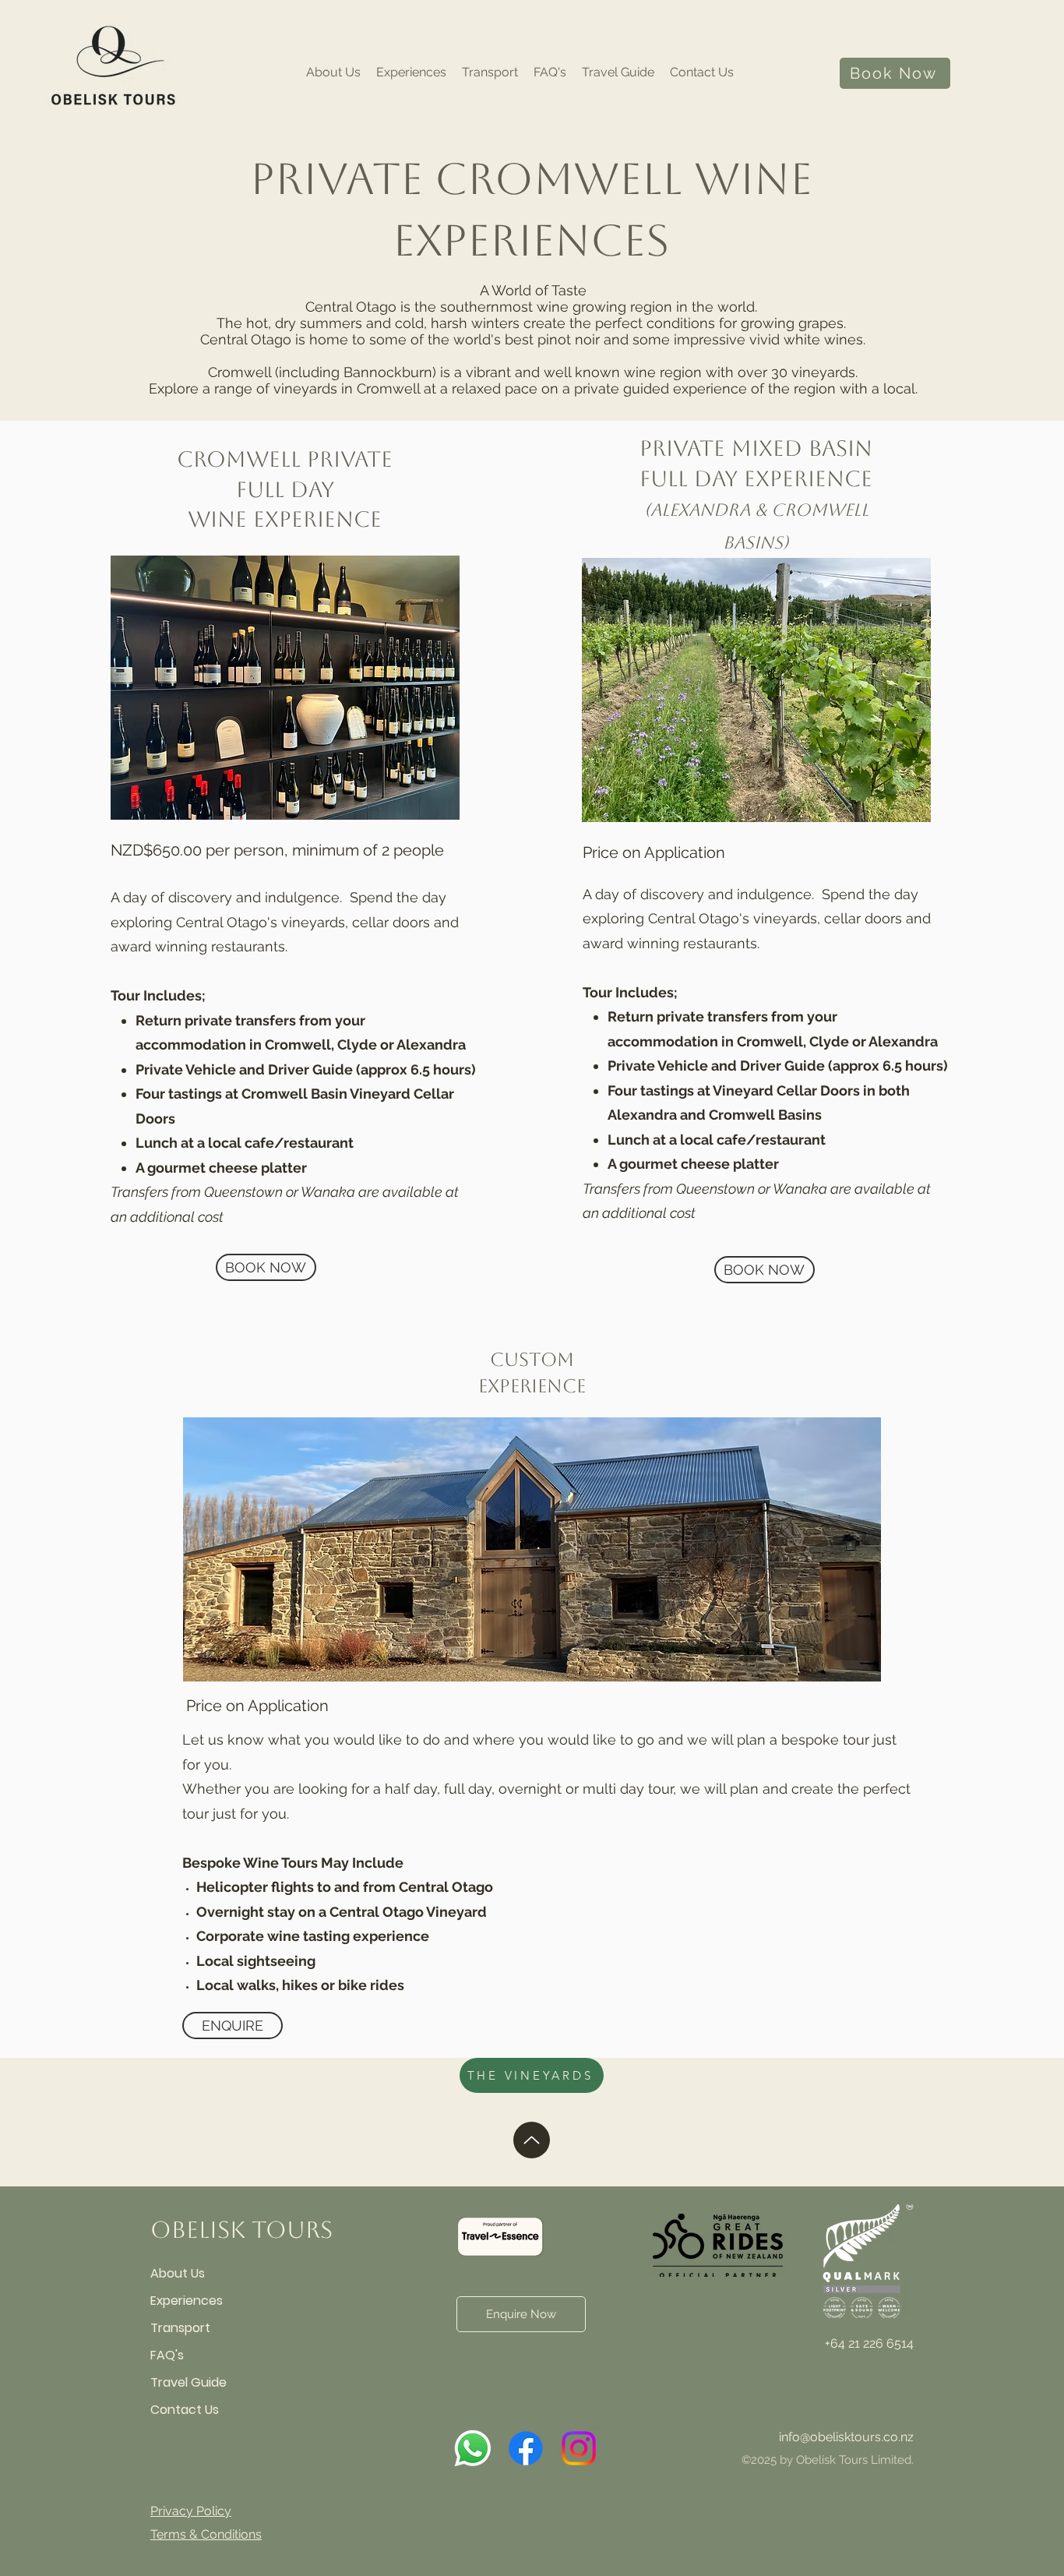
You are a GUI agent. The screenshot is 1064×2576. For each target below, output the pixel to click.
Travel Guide (188, 2382)
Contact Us (185, 2410)
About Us (178, 2273)
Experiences (187, 2301)
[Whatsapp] (473, 2448)
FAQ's (167, 2355)
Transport (180, 2328)
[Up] (532, 2140)
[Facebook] (526, 2448)
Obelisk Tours (241, 2230)
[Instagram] (579, 2448)
